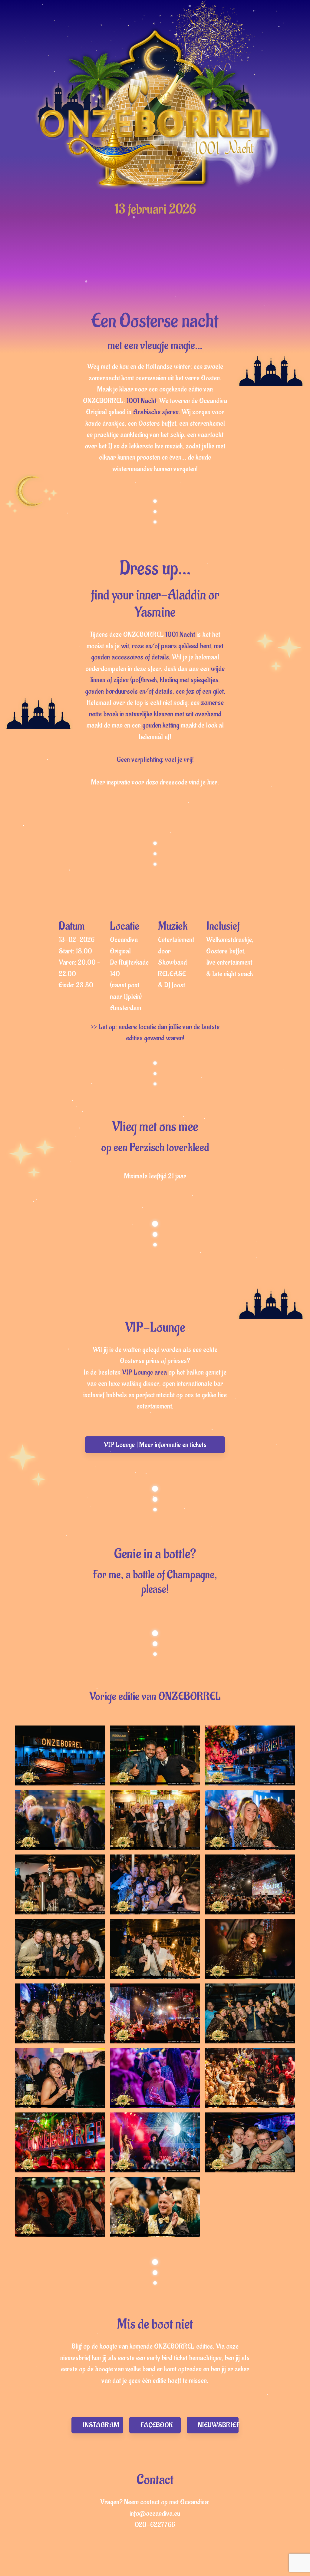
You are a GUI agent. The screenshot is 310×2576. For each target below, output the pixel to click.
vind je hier (203, 782)
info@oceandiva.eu (155, 2513)
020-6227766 (155, 2525)
